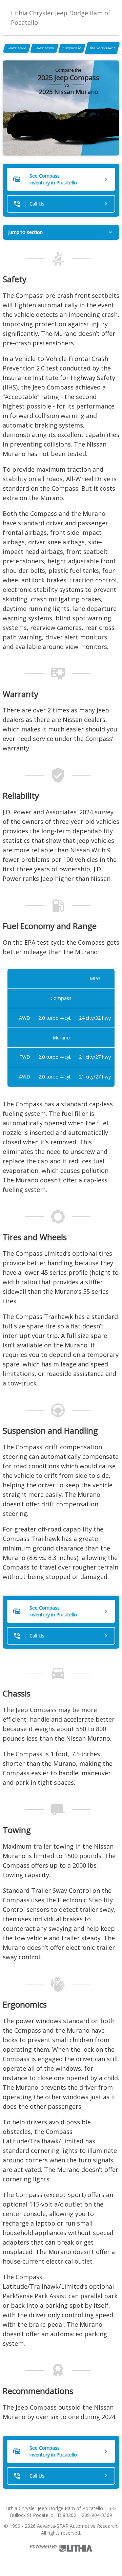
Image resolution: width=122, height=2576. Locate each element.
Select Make (17, 48)
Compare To (72, 48)
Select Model (44, 48)
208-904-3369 (97, 2515)
